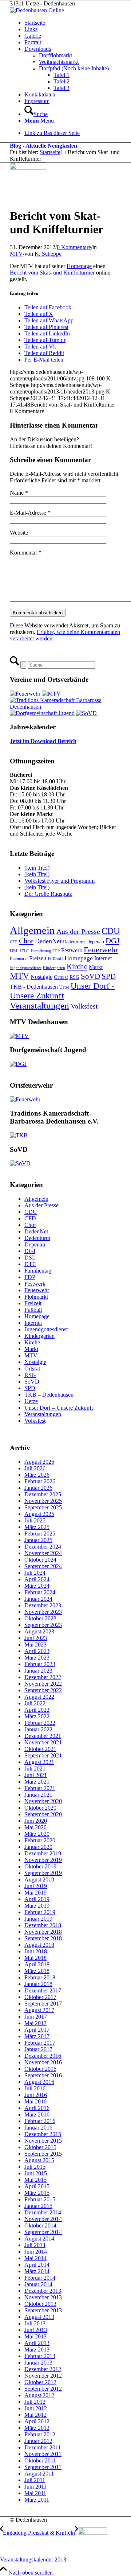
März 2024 (37, 1586)
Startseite (35, 23)
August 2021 (39, 1762)
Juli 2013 (35, 2323)
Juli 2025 (35, 1520)
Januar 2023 (38, 1671)
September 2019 (43, 1873)
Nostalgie (41, 977)
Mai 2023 (35, 1644)
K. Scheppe (48, 254)
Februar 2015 (40, 2199)
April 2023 (37, 1651)
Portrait (33, 42)
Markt (96, 967)
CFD (14, 942)
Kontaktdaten (40, 94)
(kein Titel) (37, 868)
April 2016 (37, 2108)
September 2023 (43, 1625)
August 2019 (39, 1880)
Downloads (38, 49)
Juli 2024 (35, 1573)
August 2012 (39, 2395)
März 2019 (37, 1906)
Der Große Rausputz (48, 894)
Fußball (55, 959)
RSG (74, 977)
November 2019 (43, 1860)
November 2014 (43, 2219)
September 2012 (43, 2389)
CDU (111, 931)
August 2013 (39, 2317)
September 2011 (43, 2467)
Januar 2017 (38, 2049)
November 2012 (43, 2376)
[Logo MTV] (28, 168)
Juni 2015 (36, 2173)
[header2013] (37, 10)
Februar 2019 (40, 1912)
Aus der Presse (78, 931)
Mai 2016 (35, 2101)
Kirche (77, 966)
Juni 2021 (36, 1775)
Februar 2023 (40, 1664)
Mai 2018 (35, 1958)
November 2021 (43, 1742)
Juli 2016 (35, 2088)
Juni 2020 (36, 1821)
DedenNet (48, 941)
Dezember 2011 (43, 2447)
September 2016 (43, 2075)
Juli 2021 (35, 1769)
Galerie (33, 36)
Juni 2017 (36, 2017)
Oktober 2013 (40, 2304)
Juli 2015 (35, 2167)
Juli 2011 (35, 2480)
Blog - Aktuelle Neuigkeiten (43, 146)
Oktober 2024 (40, 1560)
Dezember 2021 (43, 1736)
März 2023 (37, 1658)
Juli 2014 (35, 2245)
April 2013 (37, 2343)
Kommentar (26, 553)
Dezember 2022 (43, 1677)
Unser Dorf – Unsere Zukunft (59, 1408)
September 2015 (43, 2154)
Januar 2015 (38, 2206)
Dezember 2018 (43, 1925)
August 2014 (39, 2239)
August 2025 (39, 1514)
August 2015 (39, 2160)
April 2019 (37, 1899)
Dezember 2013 (43, 2291)
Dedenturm (74, 942)
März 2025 (37, 1527)
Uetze (64, 987)
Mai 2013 (35, 2336)
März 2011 (37, 2500)
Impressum (37, 101)
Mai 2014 (35, 2258)
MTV (16, 254)
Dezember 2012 (43, 2369)
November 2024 (43, 1553)
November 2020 (43, 1801)
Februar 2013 (40, 2356)
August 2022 (39, 1697)
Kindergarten (54, 968)
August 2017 (39, 2010)
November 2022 (43, 1684)
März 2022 (37, 1716)
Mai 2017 (35, 2023)
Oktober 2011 (40, 2460)
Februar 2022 (40, 1723)
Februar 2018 (40, 1977)
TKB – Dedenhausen (49, 1395)
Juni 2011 (35, 2487)
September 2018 (43, 1938)
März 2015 (37, 2193)
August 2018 (39, 1945)
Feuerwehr (101, 950)
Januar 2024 (38, 1599)
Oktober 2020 (40, 1808)
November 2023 (43, 1612)
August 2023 (39, 1631)
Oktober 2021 (40, 1749)
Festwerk (72, 950)
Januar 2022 (38, 1729)
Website (19, 533)
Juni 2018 (36, 1951)
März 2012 (37, 2428)
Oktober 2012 (40, 2382)
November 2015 (43, 2141)
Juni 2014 (36, 2252)
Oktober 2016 (40, 2069)
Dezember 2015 (43, 2134)
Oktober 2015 (40, 2147)
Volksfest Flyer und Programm (59, 881)
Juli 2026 (35, 1468)
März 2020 (37, 1834)
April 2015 (37, 2186)
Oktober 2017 (40, 1997)
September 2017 (43, 2004)
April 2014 (37, 2265)
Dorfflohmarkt (55, 55)
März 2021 (37, 1782)
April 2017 (37, 2030)
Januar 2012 (38, 2441)
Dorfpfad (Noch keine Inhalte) (74, 68)
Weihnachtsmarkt (59, 62)
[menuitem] (73, 111)
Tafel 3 (61, 88)
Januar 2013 (38, 2363)
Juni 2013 (36, 2330)
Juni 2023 (36, 1638)
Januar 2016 (38, 2128)
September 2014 (43, 2232)
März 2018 (37, 1971)
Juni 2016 (36, 2095)
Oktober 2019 (40, 1866)
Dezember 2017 (43, 1990)
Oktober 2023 (40, 1618)
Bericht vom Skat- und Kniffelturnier (52, 273)
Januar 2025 (38, 1540)
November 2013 (43, 2297)
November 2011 (43, 2454)
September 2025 (43, 1507)
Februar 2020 (40, 1840)
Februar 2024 (40, 1592)
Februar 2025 (40, 1534)
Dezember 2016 (43, 2056)
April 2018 (37, 1964)
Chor (26, 941)
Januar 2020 (38, 1847)
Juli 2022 (35, 1703)
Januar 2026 (38, 1488)
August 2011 (39, 2474)
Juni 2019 (36, 1886)
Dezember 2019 (43, 1853)
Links (31, 29)
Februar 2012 (40, 2434)
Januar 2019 (38, 1919)
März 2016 (37, 2115)
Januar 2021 (38, 1795)
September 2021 (43, 1755)
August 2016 (39, 2082)
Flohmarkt (19, 959)
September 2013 (43, 2310)
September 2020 (43, 1814)
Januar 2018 (38, 1984)
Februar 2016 (40, 2121)
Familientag (41, 951)
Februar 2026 (40, 1481)
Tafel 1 (61, 75)
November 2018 (43, 1932)
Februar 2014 (40, 2278)
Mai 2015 (35, 2180)
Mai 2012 (35, 2415)
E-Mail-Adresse (30, 513)
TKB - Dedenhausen (34, 987)
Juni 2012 (36, 2408)
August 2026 (39, 1462)
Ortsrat (61, 977)
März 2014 (37, 2271)
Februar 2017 (40, 2043)
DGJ (112, 941)
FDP (56, 951)
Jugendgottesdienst (26, 968)
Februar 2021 (40, 1788)
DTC (25, 951)
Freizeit (38, 958)
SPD (109, 976)
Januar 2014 (38, 2284)
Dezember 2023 (43, 1605)
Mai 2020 (35, 1827)
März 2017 (37, 2036)
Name (19, 493)
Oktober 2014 (40, 2225)
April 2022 (37, 1710)
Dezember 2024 (43, 1547)
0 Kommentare (74, 247)
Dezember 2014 (43, 2212)
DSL (14, 951)
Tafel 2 (61, 81)
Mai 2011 (35, 2493)
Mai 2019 (35, 1893)
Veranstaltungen (39, 1005)
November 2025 (43, 1501)
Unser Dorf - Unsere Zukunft (62, 991)
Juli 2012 (35, 2402)
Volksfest (84, 1006)
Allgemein (32, 930)
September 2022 (43, 1690)
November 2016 (43, 2062)
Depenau (95, 941)
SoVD (90, 976)
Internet (103, 958)
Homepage (79, 266)
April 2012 (37, 2421)
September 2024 (43, 1566)
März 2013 (37, 2350)
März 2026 (37, 1475)
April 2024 (37, 1579)
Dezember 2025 (43, 1494)
